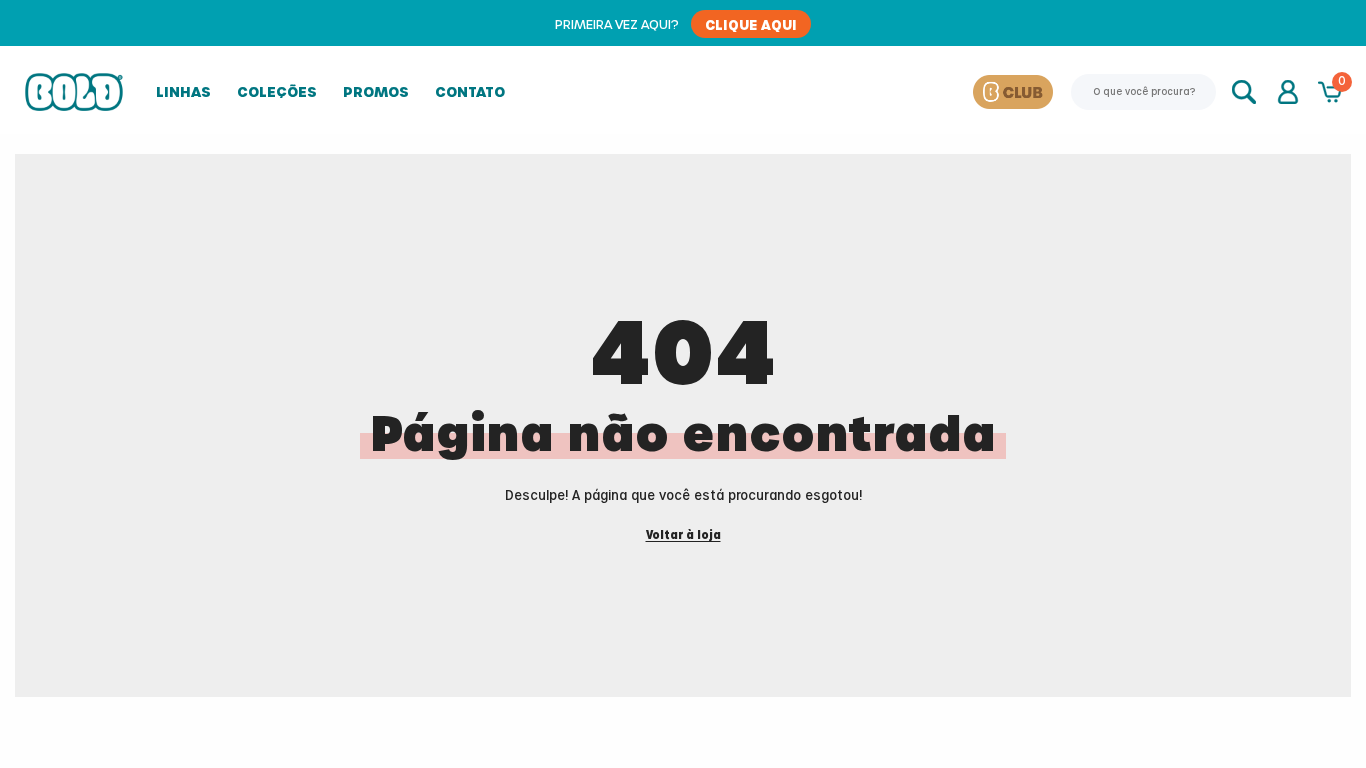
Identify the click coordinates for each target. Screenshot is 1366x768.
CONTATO (470, 91)
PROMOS (376, 91)
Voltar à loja (683, 535)
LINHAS (183, 91)
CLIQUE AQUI (751, 24)
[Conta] (1288, 92)
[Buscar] (1246, 92)
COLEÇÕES (277, 91)
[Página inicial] (74, 92)
